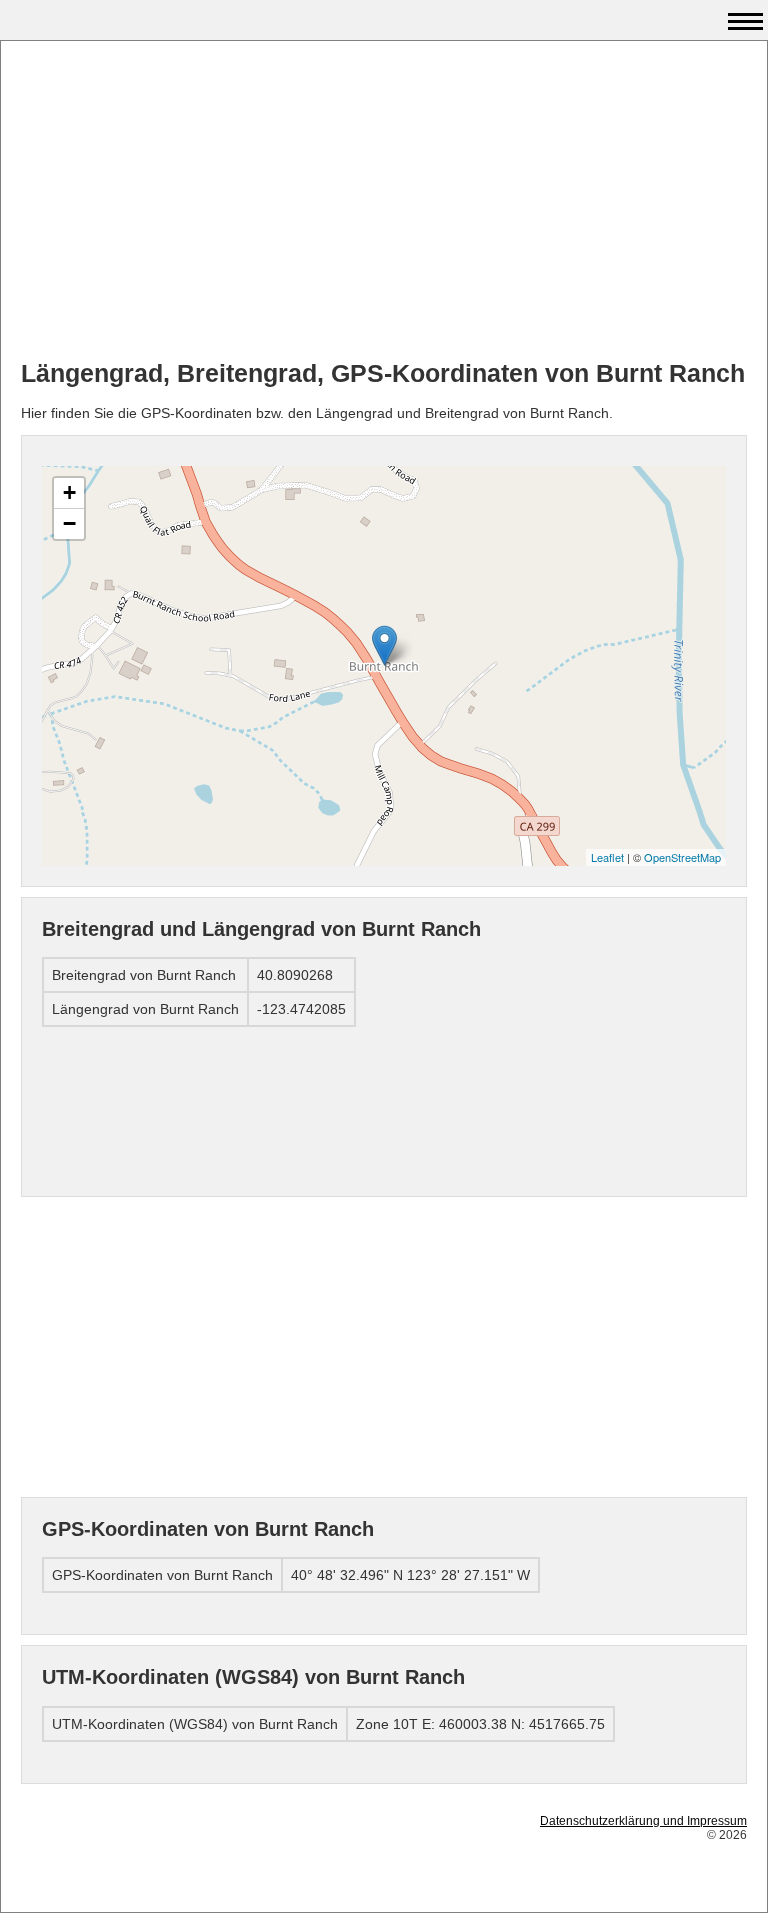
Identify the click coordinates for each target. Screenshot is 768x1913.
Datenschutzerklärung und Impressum (643, 1821)
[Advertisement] (384, 201)
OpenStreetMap (682, 857)
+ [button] (69, 492)
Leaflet (607, 857)
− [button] (69, 523)
